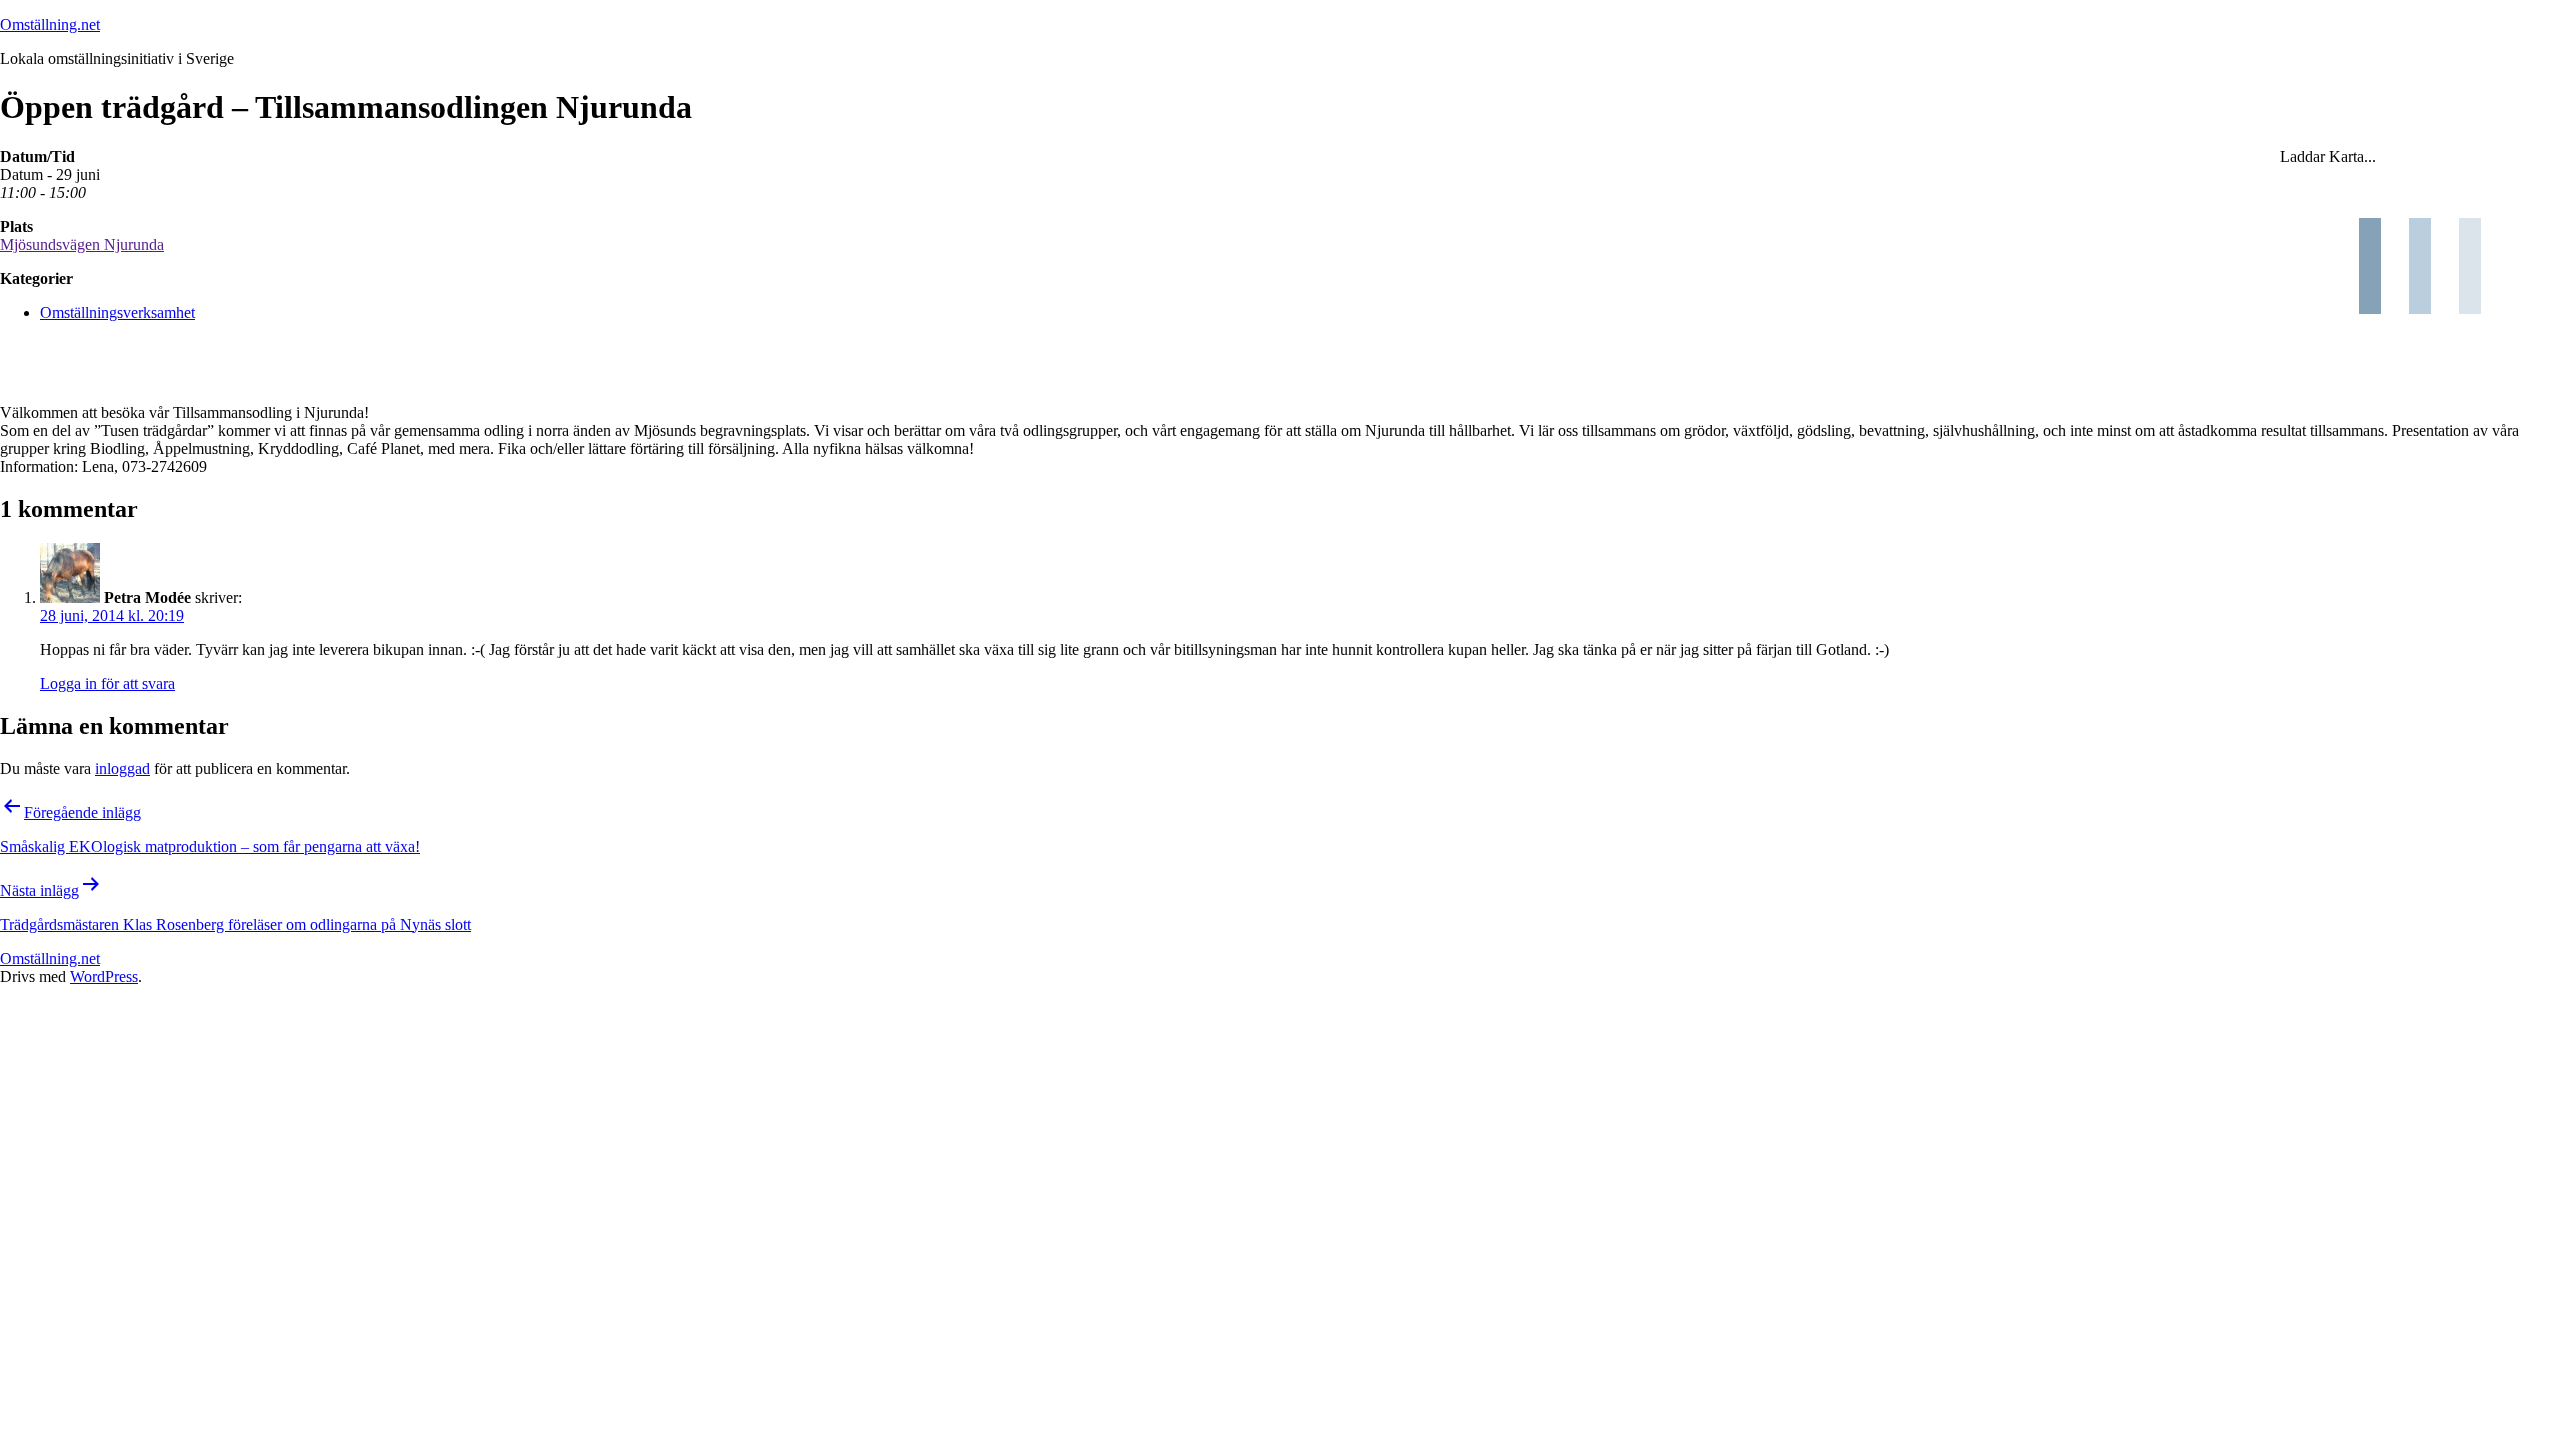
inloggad (122, 768)
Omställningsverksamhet (117, 312)
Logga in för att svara (107, 683)
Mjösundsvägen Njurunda (82, 244)
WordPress (104, 976)
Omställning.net (50, 24)
